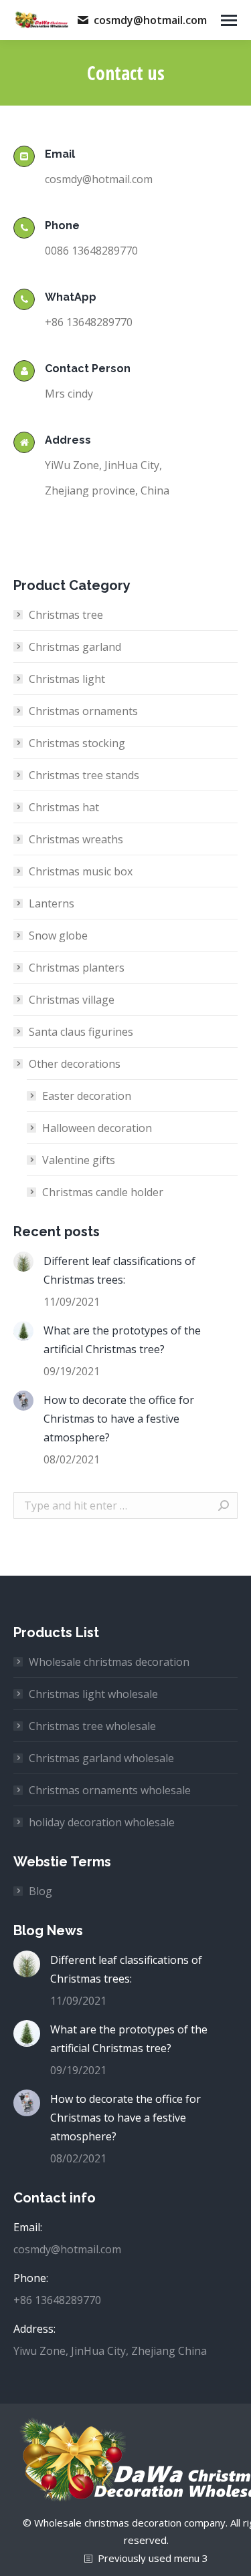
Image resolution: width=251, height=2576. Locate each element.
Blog (40, 1891)
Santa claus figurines (81, 1032)
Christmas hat (64, 807)
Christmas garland (75, 647)
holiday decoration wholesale (102, 1822)
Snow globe (58, 936)
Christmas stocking (77, 743)
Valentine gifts (79, 1160)
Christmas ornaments (83, 711)
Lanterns (52, 903)
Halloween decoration (97, 1128)
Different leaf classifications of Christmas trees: (119, 1270)
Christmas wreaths (76, 839)
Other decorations (75, 1064)
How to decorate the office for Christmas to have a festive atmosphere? (119, 1419)
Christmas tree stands (84, 775)
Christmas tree (66, 615)
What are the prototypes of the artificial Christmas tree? (122, 1340)
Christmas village (72, 1000)
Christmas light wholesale (93, 1694)
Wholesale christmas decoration (109, 1662)
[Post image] (23, 1262)
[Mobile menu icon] (229, 20)
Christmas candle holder (103, 1192)
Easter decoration (87, 1096)
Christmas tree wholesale (92, 1726)
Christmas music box (81, 871)
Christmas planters (77, 968)
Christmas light (67, 679)
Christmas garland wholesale (101, 1758)
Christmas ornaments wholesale (110, 1790)
